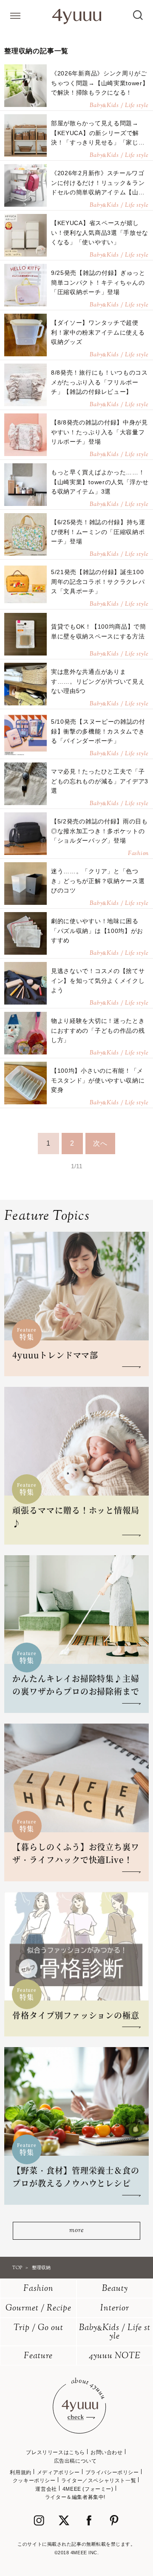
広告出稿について (75, 2461)
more (76, 2231)
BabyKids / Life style (115, 2332)
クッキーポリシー (34, 2481)
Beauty (115, 2289)
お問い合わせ (107, 2452)
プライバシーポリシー (112, 2472)
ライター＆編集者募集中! (75, 2497)
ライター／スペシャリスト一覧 (99, 2481)
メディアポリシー (58, 2472)
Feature (38, 2356)
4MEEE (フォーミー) (88, 2489)
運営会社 (46, 2489)
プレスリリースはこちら (55, 2452)
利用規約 (20, 2472)
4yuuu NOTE (115, 2356)
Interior (115, 2309)
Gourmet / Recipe (38, 2309)
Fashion (38, 2289)
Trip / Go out (38, 2328)
